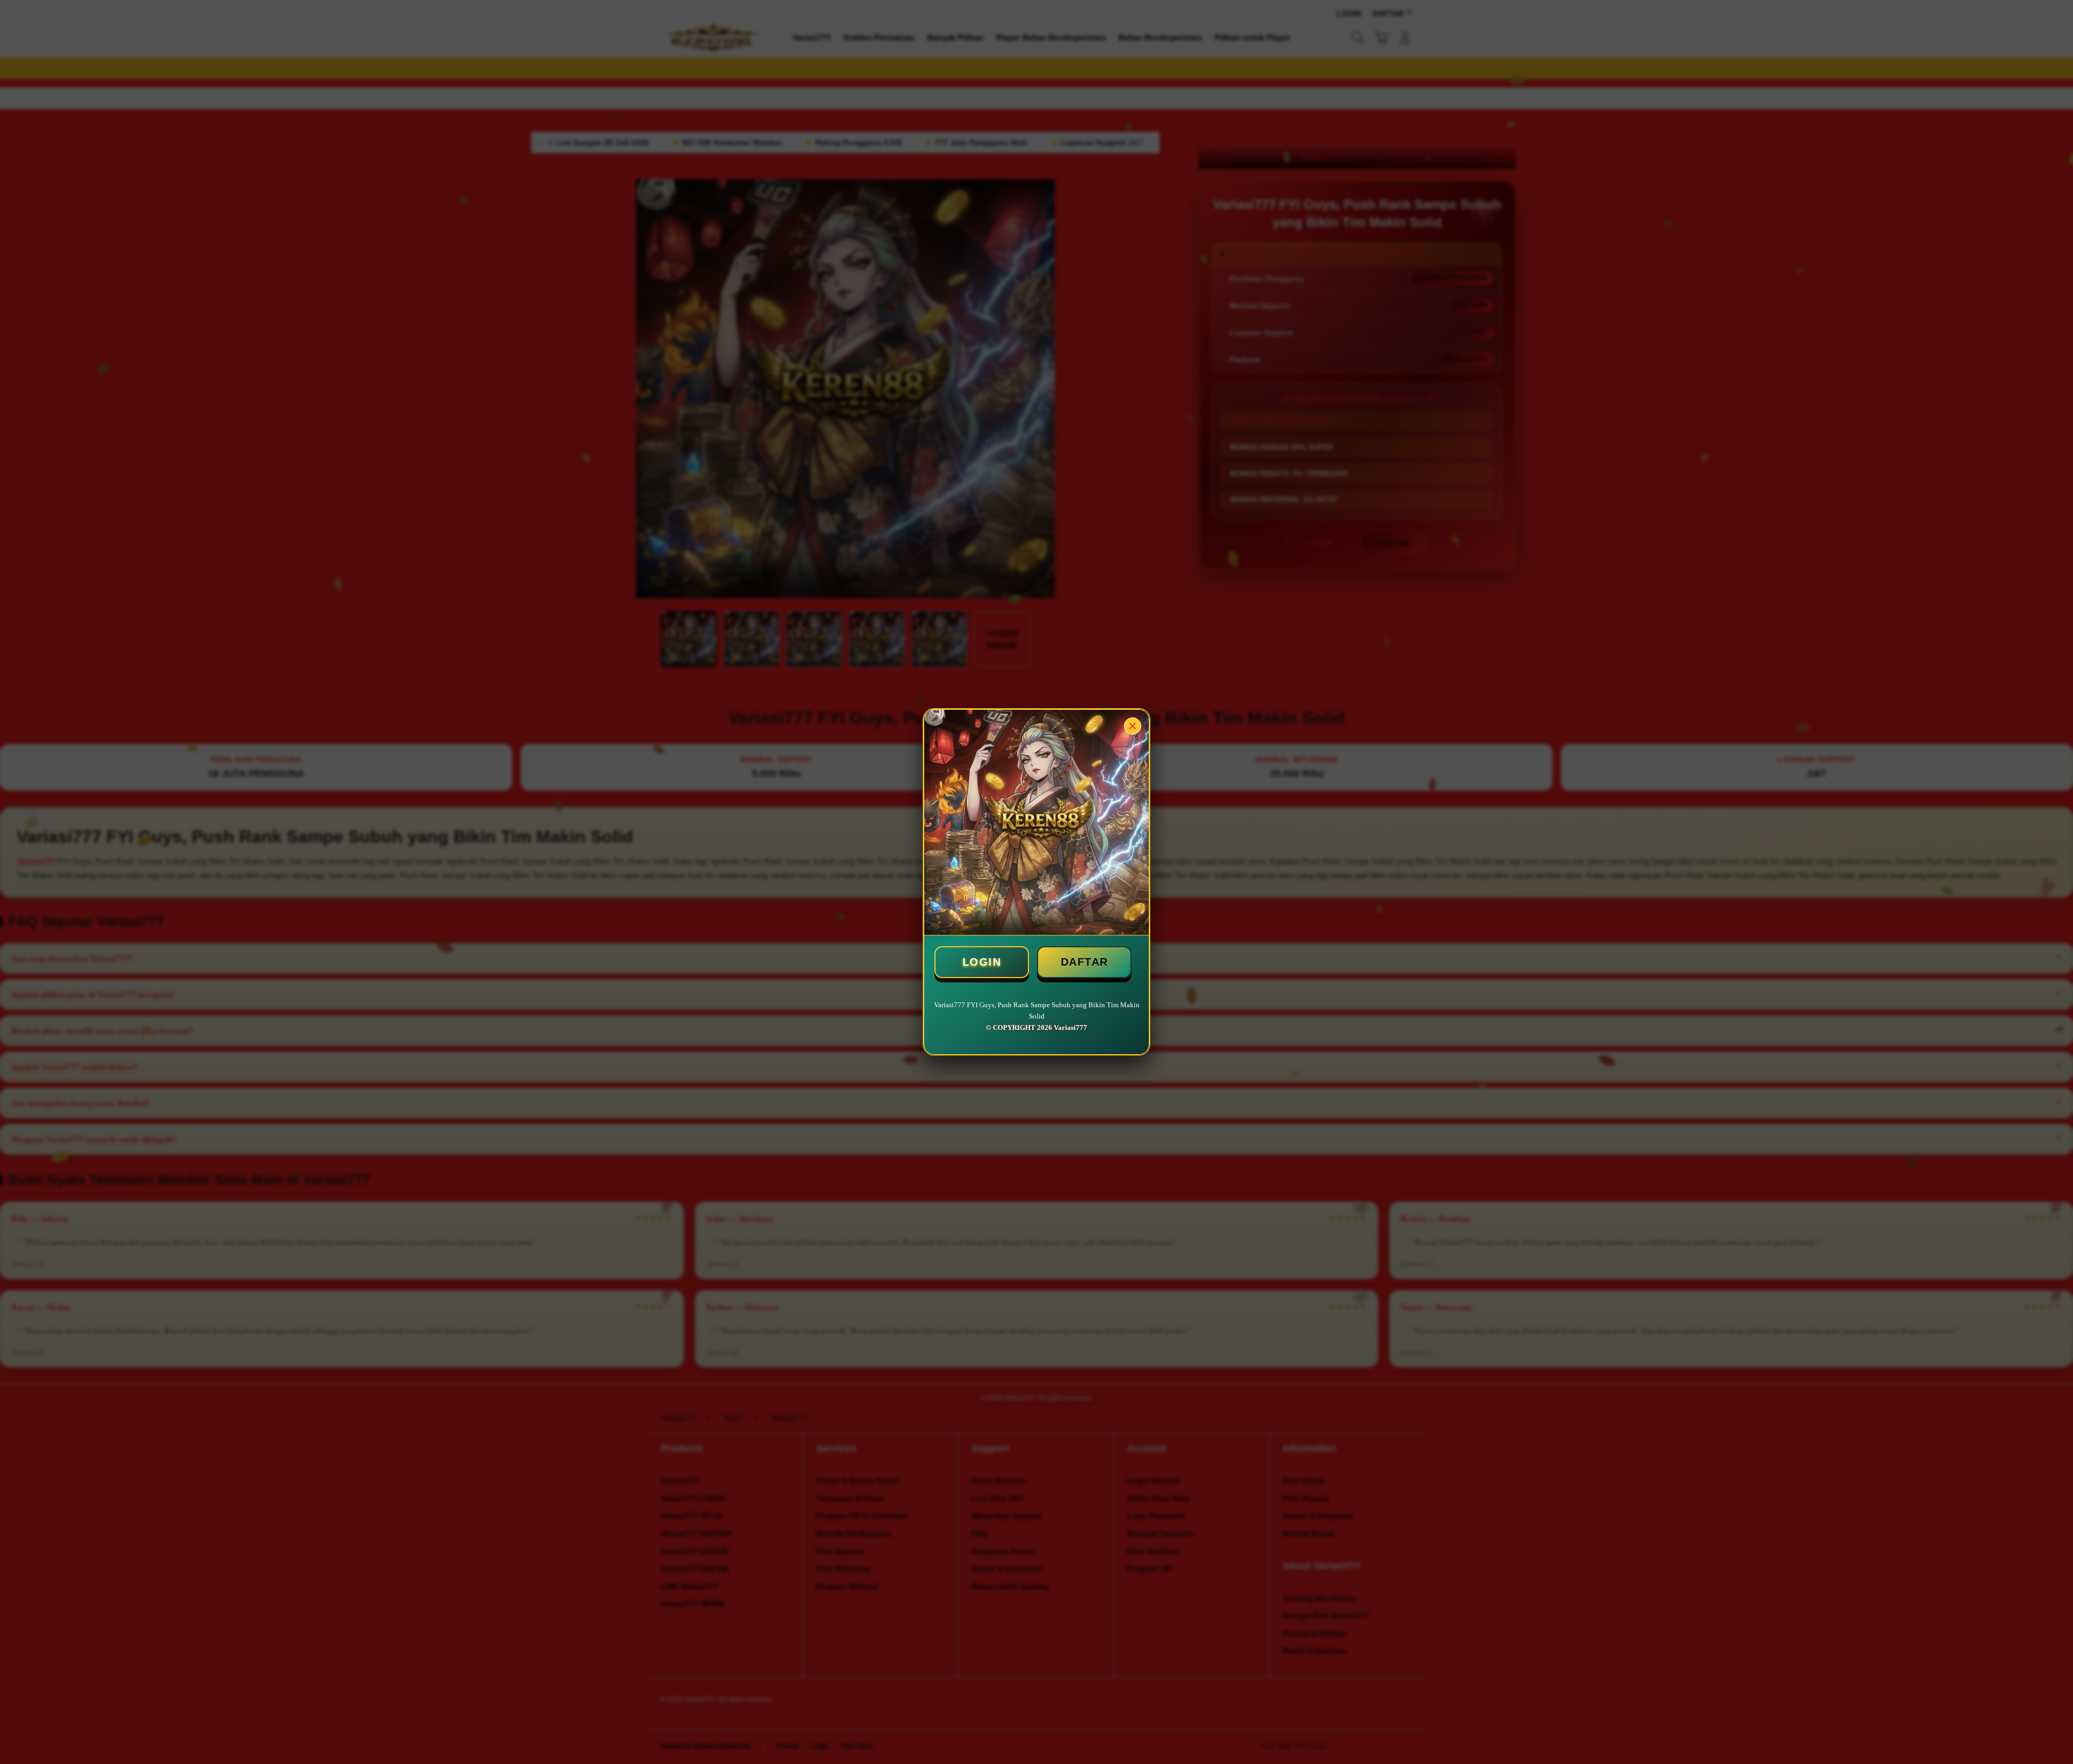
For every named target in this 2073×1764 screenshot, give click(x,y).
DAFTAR (1085, 962)
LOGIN (982, 962)
